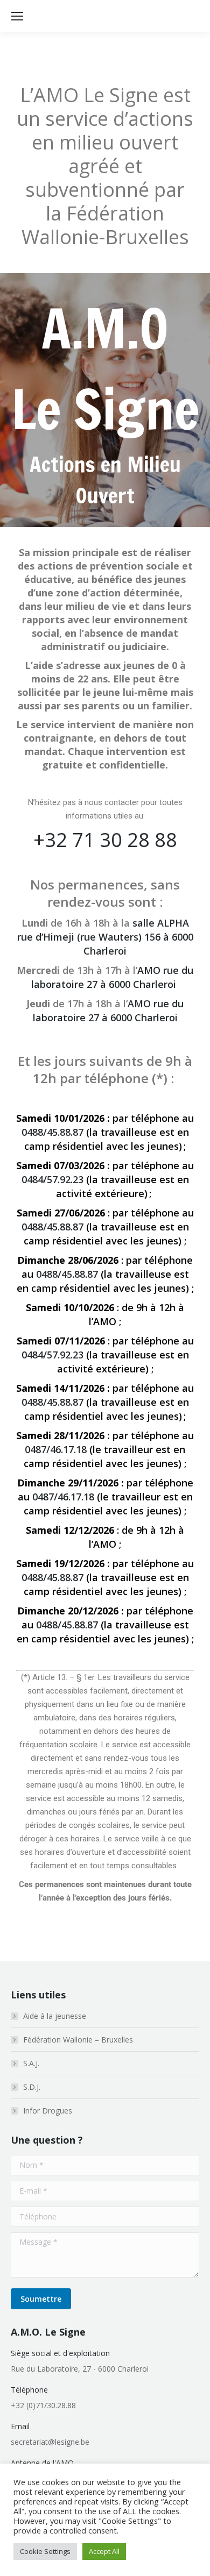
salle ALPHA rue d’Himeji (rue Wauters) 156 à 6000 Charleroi (105, 937)
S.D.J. (32, 2087)
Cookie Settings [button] (45, 2551)
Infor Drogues (48, 2111)
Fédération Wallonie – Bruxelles (78, 2040)
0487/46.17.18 (56, 1449)
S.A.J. (31, 2063)
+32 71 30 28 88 (105, 840)
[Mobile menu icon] (17, 16)
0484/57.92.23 (52, 1179)
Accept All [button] (104, 2551)
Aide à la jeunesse (55, 2016)
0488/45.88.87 (52, 1132)
